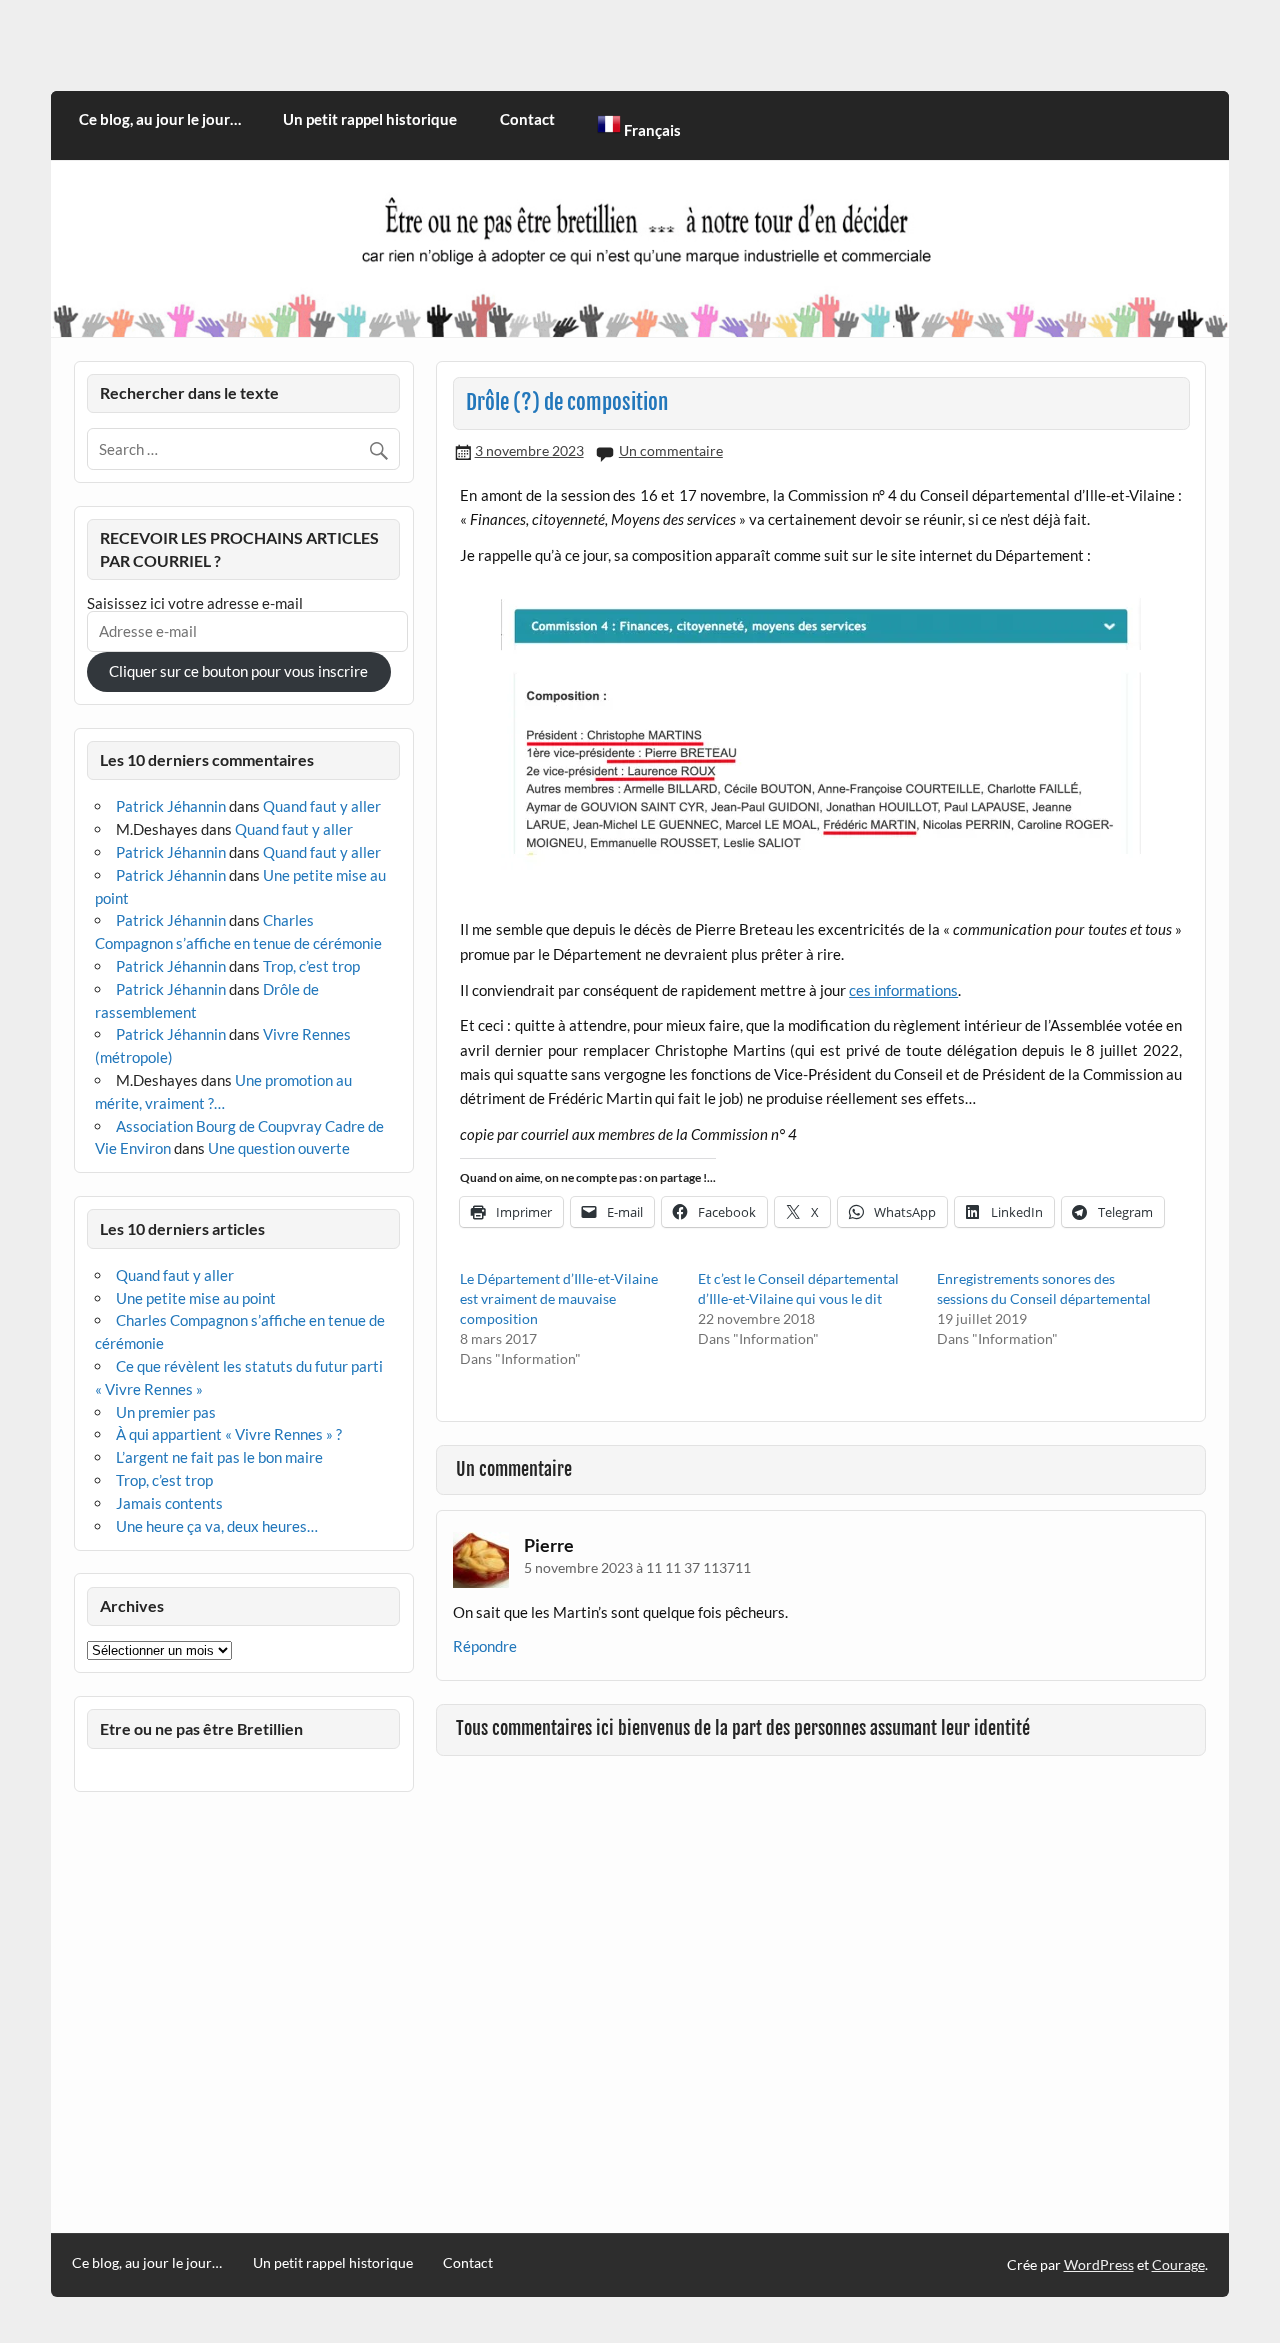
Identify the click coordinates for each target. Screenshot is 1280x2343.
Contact (527, 119)
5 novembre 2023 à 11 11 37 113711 (637, 1567)
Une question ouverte (279, 1148)
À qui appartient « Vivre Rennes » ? (229, 1434)
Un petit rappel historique (370, 119)
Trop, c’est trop (311, 966)
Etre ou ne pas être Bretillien (201, 1728)
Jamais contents (169, 1503)
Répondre (485, 1646)
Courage (1178, 2264)
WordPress (1099, 2264)
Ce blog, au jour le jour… (160, 119)
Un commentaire (671, 450)
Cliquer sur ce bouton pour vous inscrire (238, 671)
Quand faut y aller (322, 806)
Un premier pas (166, 1412)
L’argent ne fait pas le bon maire (219, 1457)
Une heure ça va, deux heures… (217, 1526)
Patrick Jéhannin (171, 806)
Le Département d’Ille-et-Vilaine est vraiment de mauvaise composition (559, 1298)
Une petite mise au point (196, 1298)
